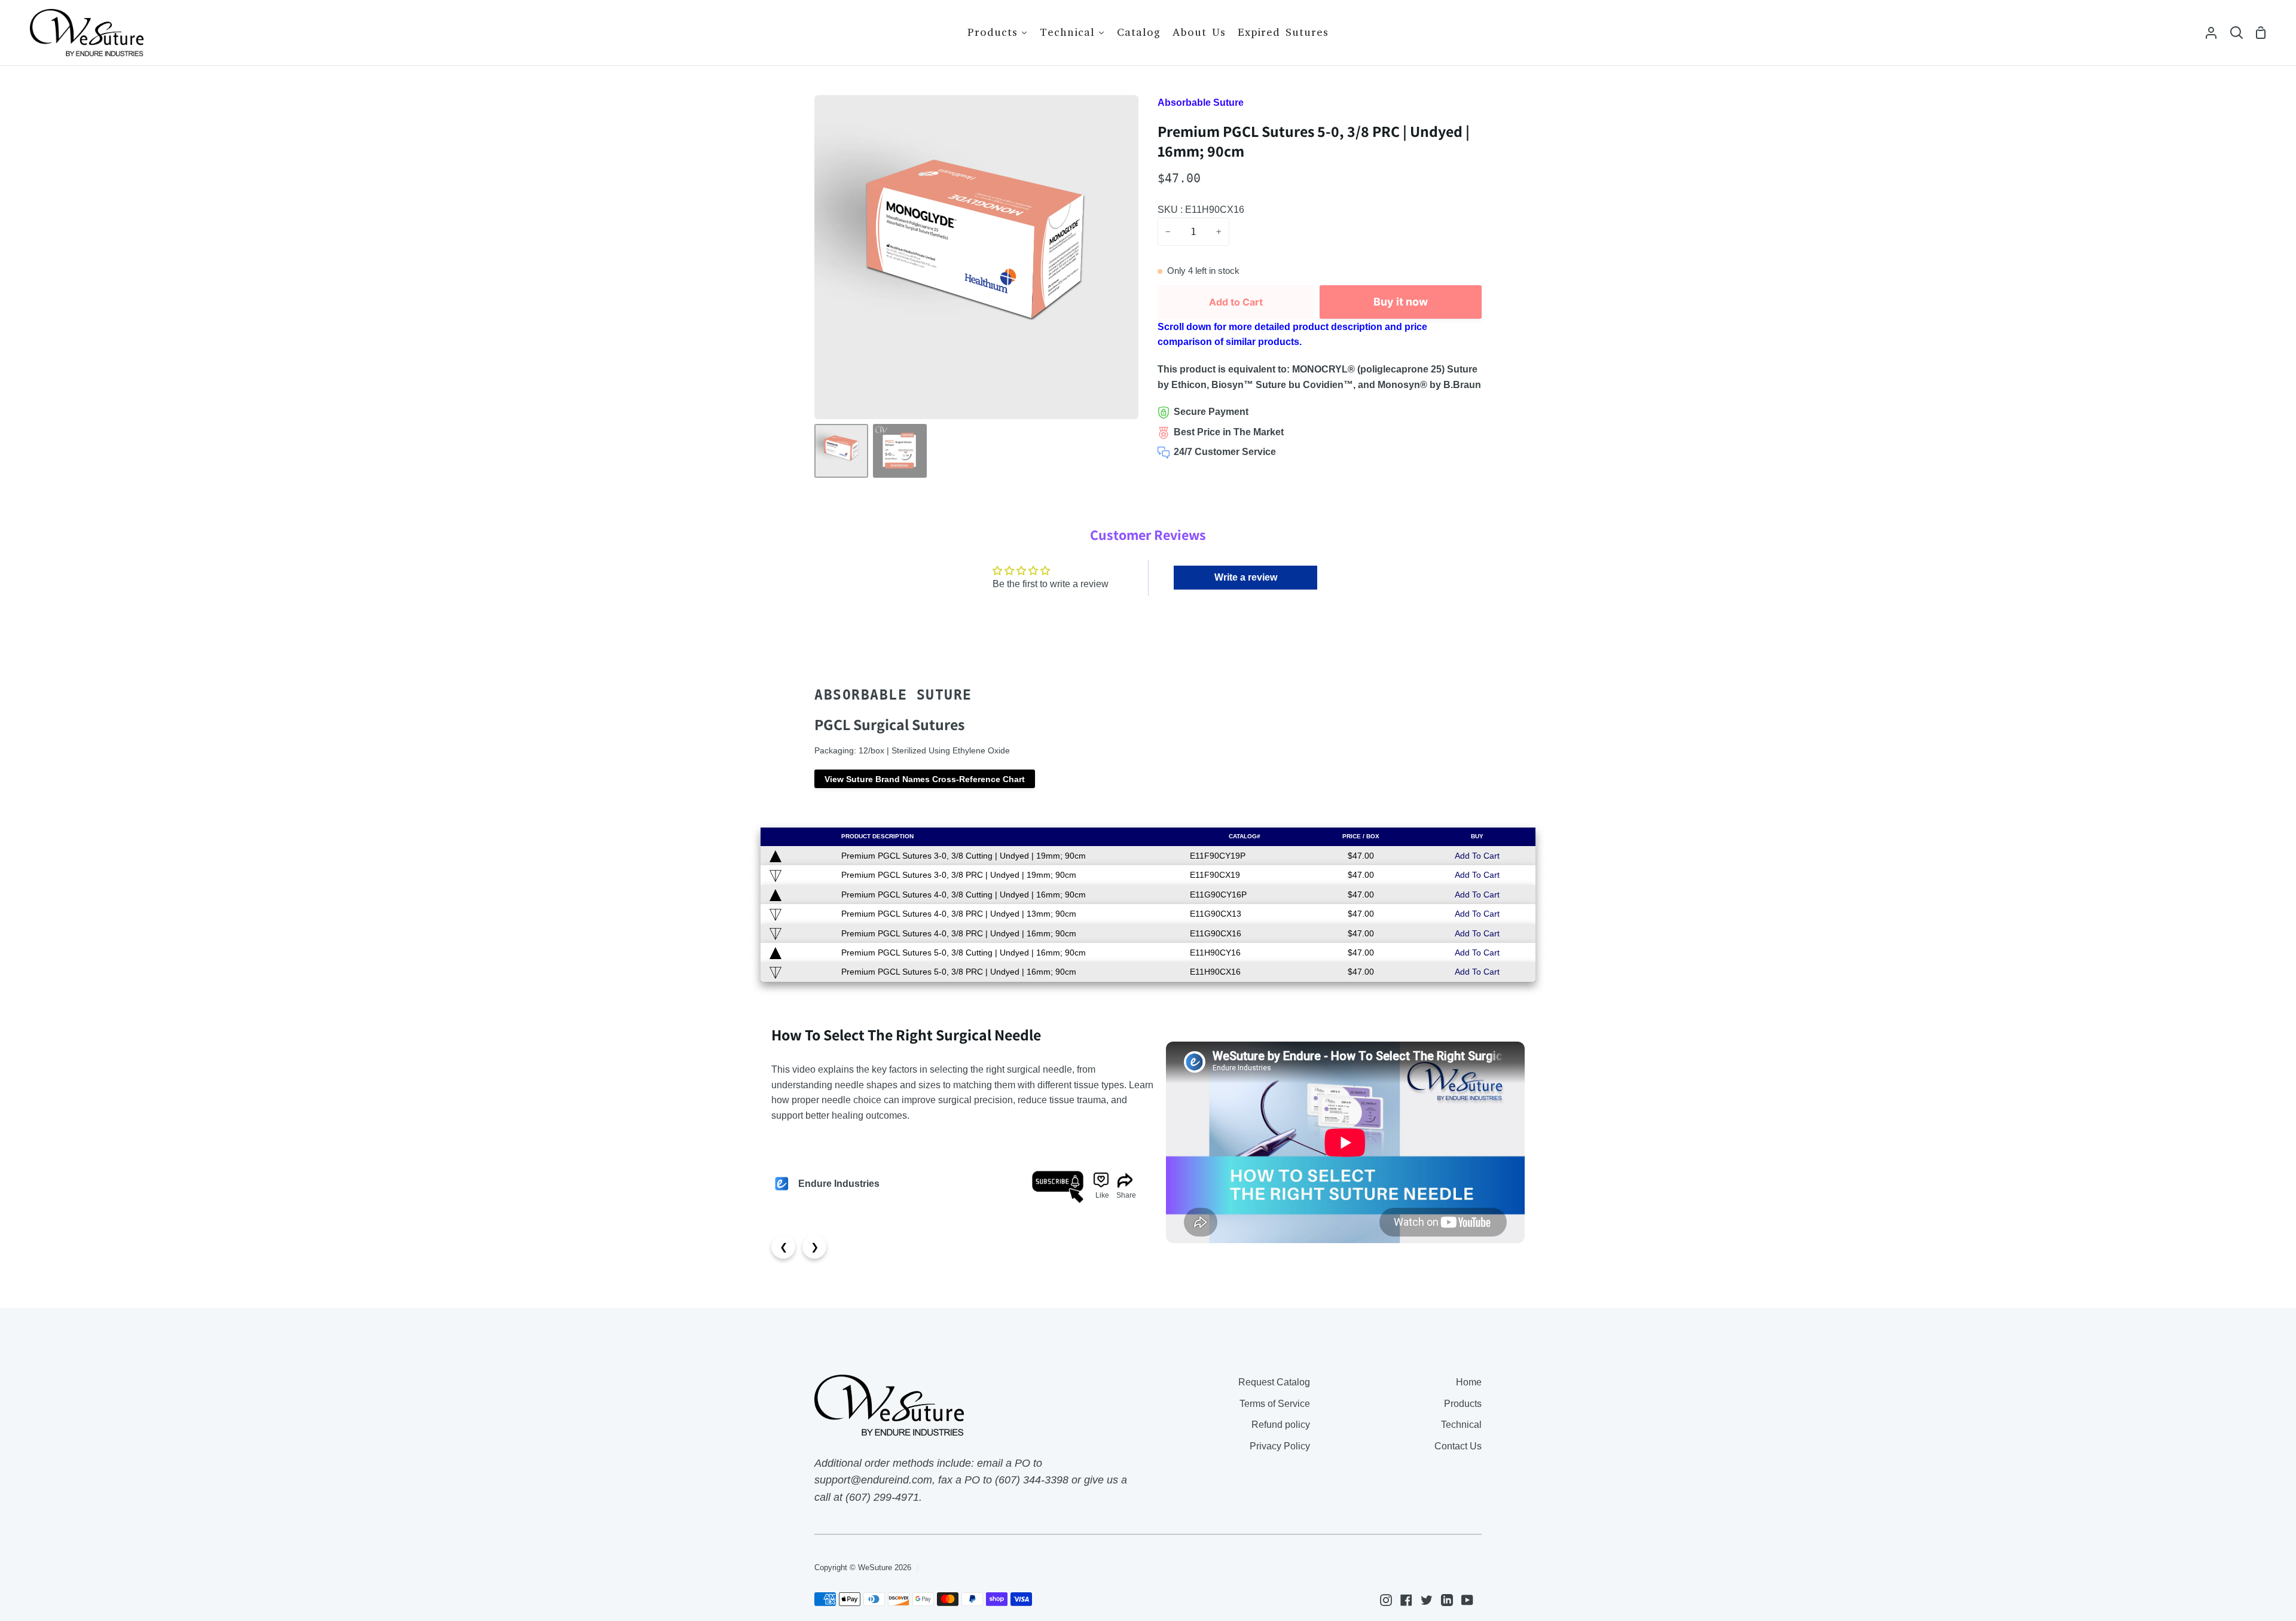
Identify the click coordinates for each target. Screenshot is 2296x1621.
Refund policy (1281, 1425)
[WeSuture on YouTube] (1467, 1600)
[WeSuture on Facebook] (1406, 1600)
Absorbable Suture (1201, 103)
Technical (1461, 1425)
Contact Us (1458, 1446)
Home (1469, 1382)
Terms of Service (1275, 1404)
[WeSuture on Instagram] (1386, 1600)
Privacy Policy (1280, 1446)
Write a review (1246, 577)
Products (1463, 1404)
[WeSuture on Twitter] (1427, 1600)
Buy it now (1401, 302)
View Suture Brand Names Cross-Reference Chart (925, 779)
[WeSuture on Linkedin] (1447, 1600)
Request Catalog (1274, 1382)
